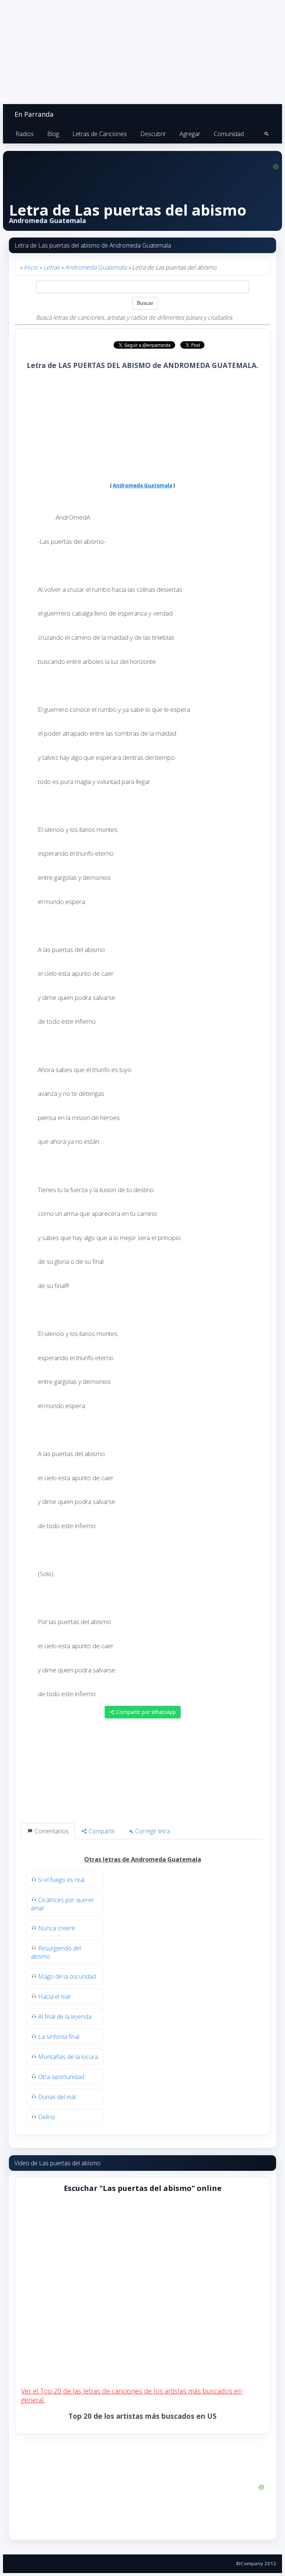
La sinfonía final (59, 2037)
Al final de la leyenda (65, 2017)
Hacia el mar (55, 1996)
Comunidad (229, 134)
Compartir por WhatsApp (145, 1712)
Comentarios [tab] (51, 1831)
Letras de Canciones (100, 134)
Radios (25, 134)
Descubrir (153, 134)
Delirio (47, 2117)
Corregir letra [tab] (152, 1831)
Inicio (31, 267)
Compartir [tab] (101, 1831)
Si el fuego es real (61, 1880)
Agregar (190, 134)
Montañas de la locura (68, 2057)
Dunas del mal (57, 2097)
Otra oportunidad (61, 2077)
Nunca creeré (57, 1928)
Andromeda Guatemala (96, 267)
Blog (53, 134)
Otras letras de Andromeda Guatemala (143, 1859)
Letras (51, 267)
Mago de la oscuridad (67, 1976)
